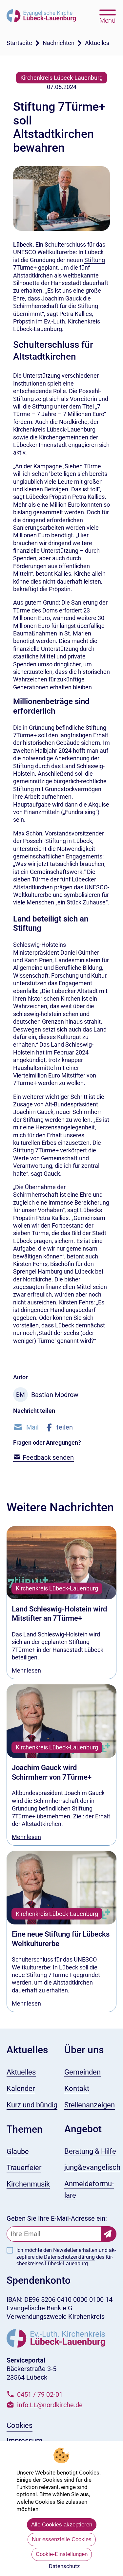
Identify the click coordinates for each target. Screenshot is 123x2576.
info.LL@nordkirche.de (50, 2405)
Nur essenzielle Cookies (62, 2539)
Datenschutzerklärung (69, 2257)
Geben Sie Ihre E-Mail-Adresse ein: (57, 2218)
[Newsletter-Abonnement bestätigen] (109, 2234)
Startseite (19, 43)
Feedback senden (47, 1457)
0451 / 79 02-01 (40, 2394)
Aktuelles (97, 43)
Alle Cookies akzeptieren (62, 2525)
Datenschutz (64, 2566)
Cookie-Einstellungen (62, 2554)
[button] (26, 1427)
